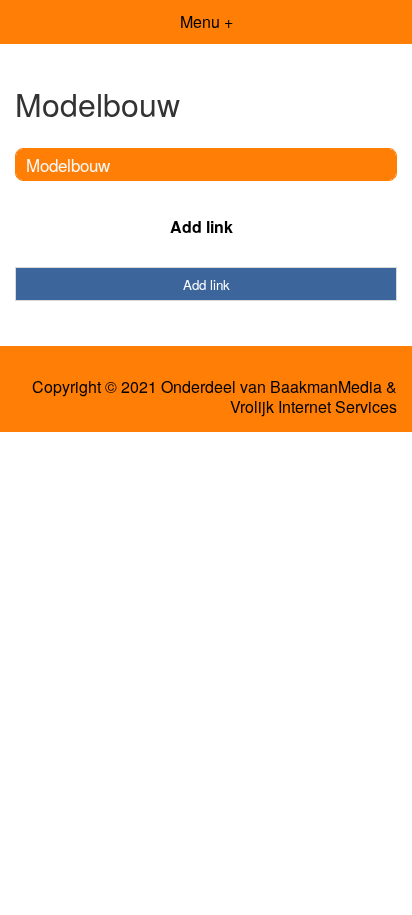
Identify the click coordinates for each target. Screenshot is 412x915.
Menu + (206, 21)
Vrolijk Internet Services (313, 407)
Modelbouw (68, 164)
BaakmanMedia (326, 387)
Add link (201, 226)
